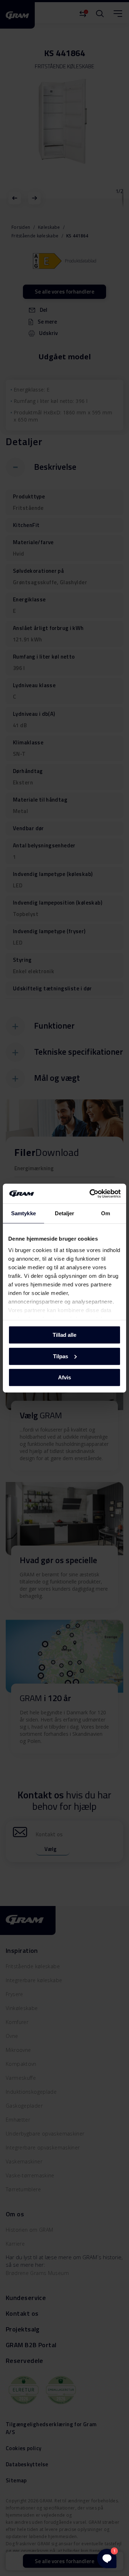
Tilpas (61, 1356)
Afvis (64, 1377)
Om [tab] (106, 1213)
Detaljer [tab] (65, 1213)
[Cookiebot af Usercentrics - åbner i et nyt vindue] (91, 1193)
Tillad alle (64, 1335)
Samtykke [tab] (23, 1213)
